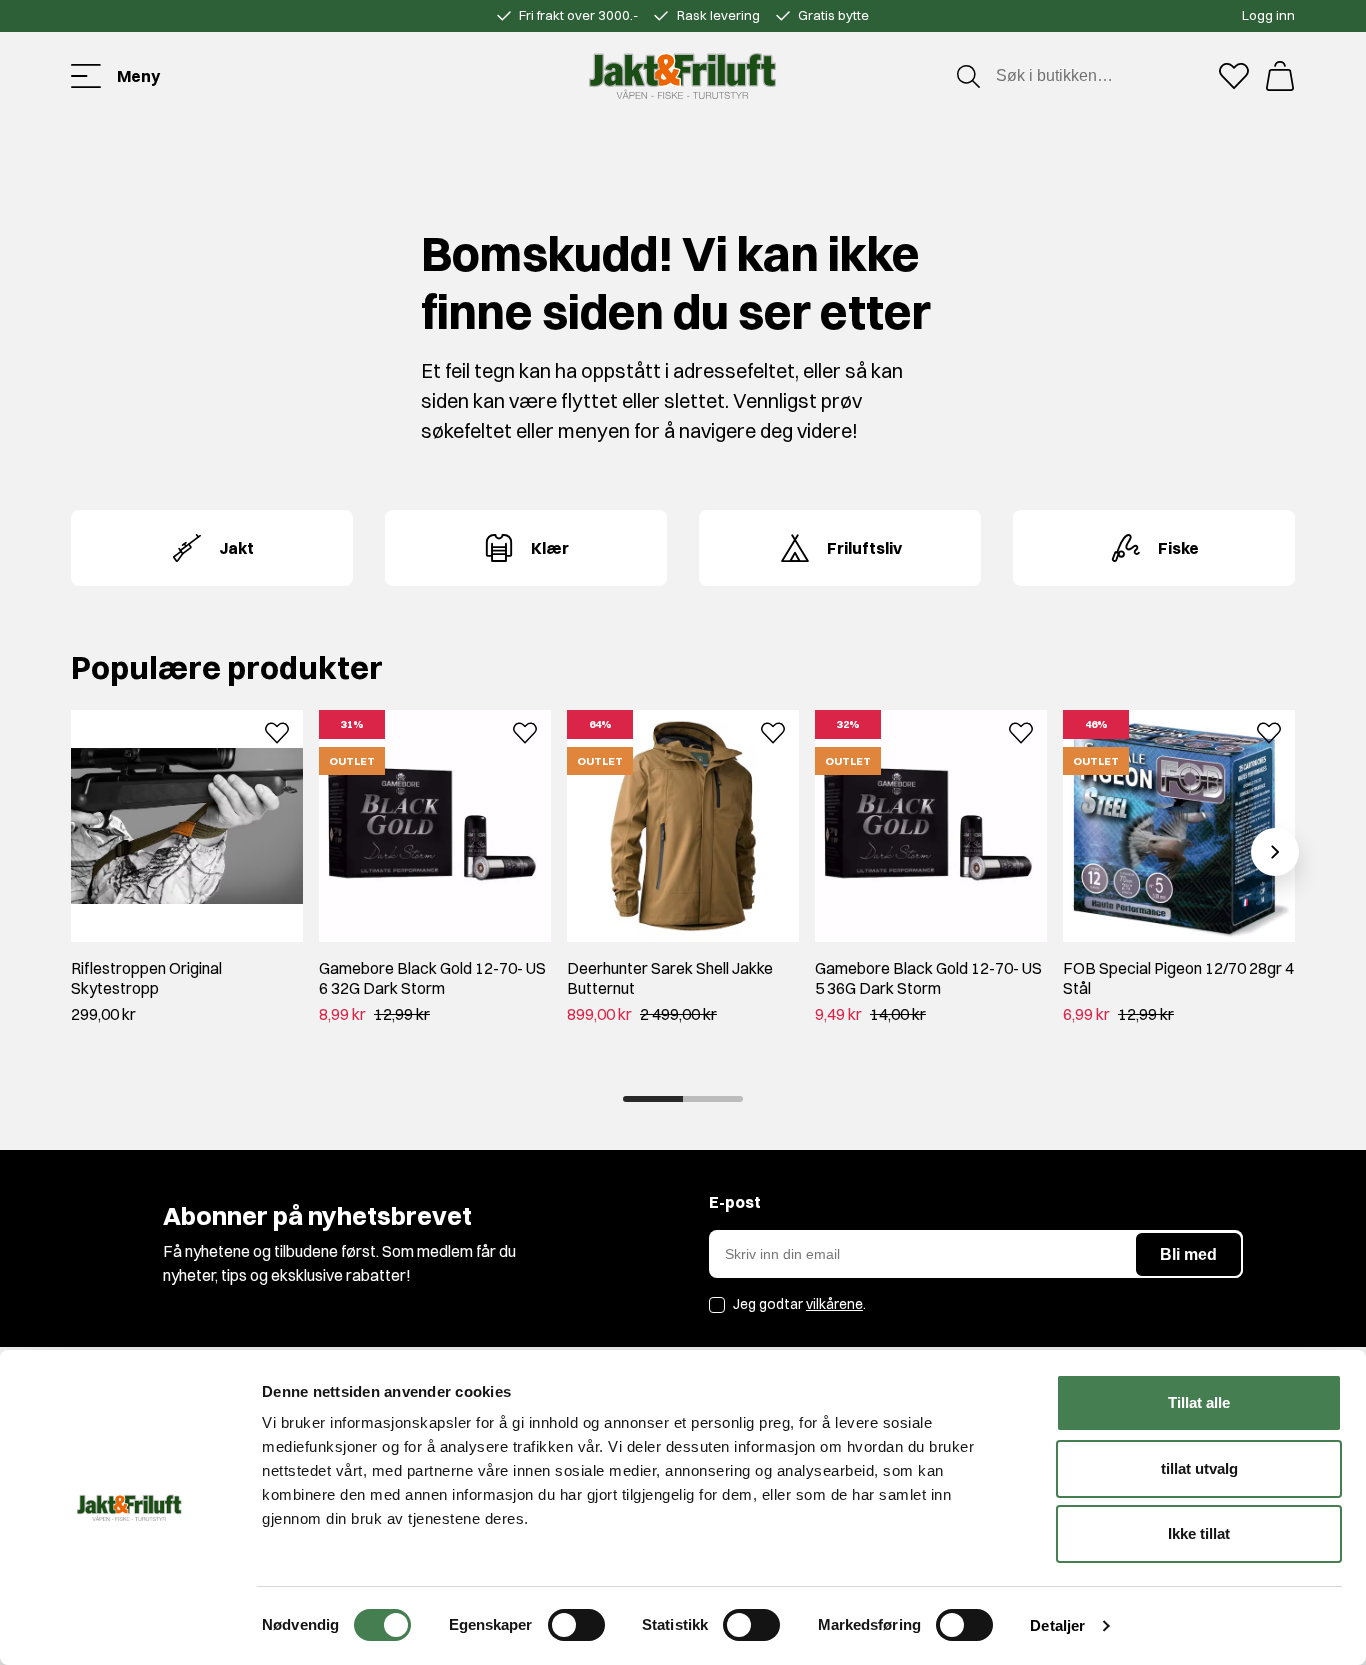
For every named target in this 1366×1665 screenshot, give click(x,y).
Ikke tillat (1199, 1533)
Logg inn (1268, 15)
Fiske (1178, 548)
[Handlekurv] (1280, 76)
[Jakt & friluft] (682, 76)
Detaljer (1057, 1625)
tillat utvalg (1199, 1468)
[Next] (1275, 852)
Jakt (236, 548)
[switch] (576, 1625)
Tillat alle (1199, 1402)
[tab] (653, 1099)
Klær (550, 548)
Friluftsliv (864, 548)
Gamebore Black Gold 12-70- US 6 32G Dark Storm (432, 978)
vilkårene (834, 1304)
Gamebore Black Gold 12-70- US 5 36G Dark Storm (928, 978)
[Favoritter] (1234, 76)
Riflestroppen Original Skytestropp (146, 978)
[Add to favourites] (277, 731)
